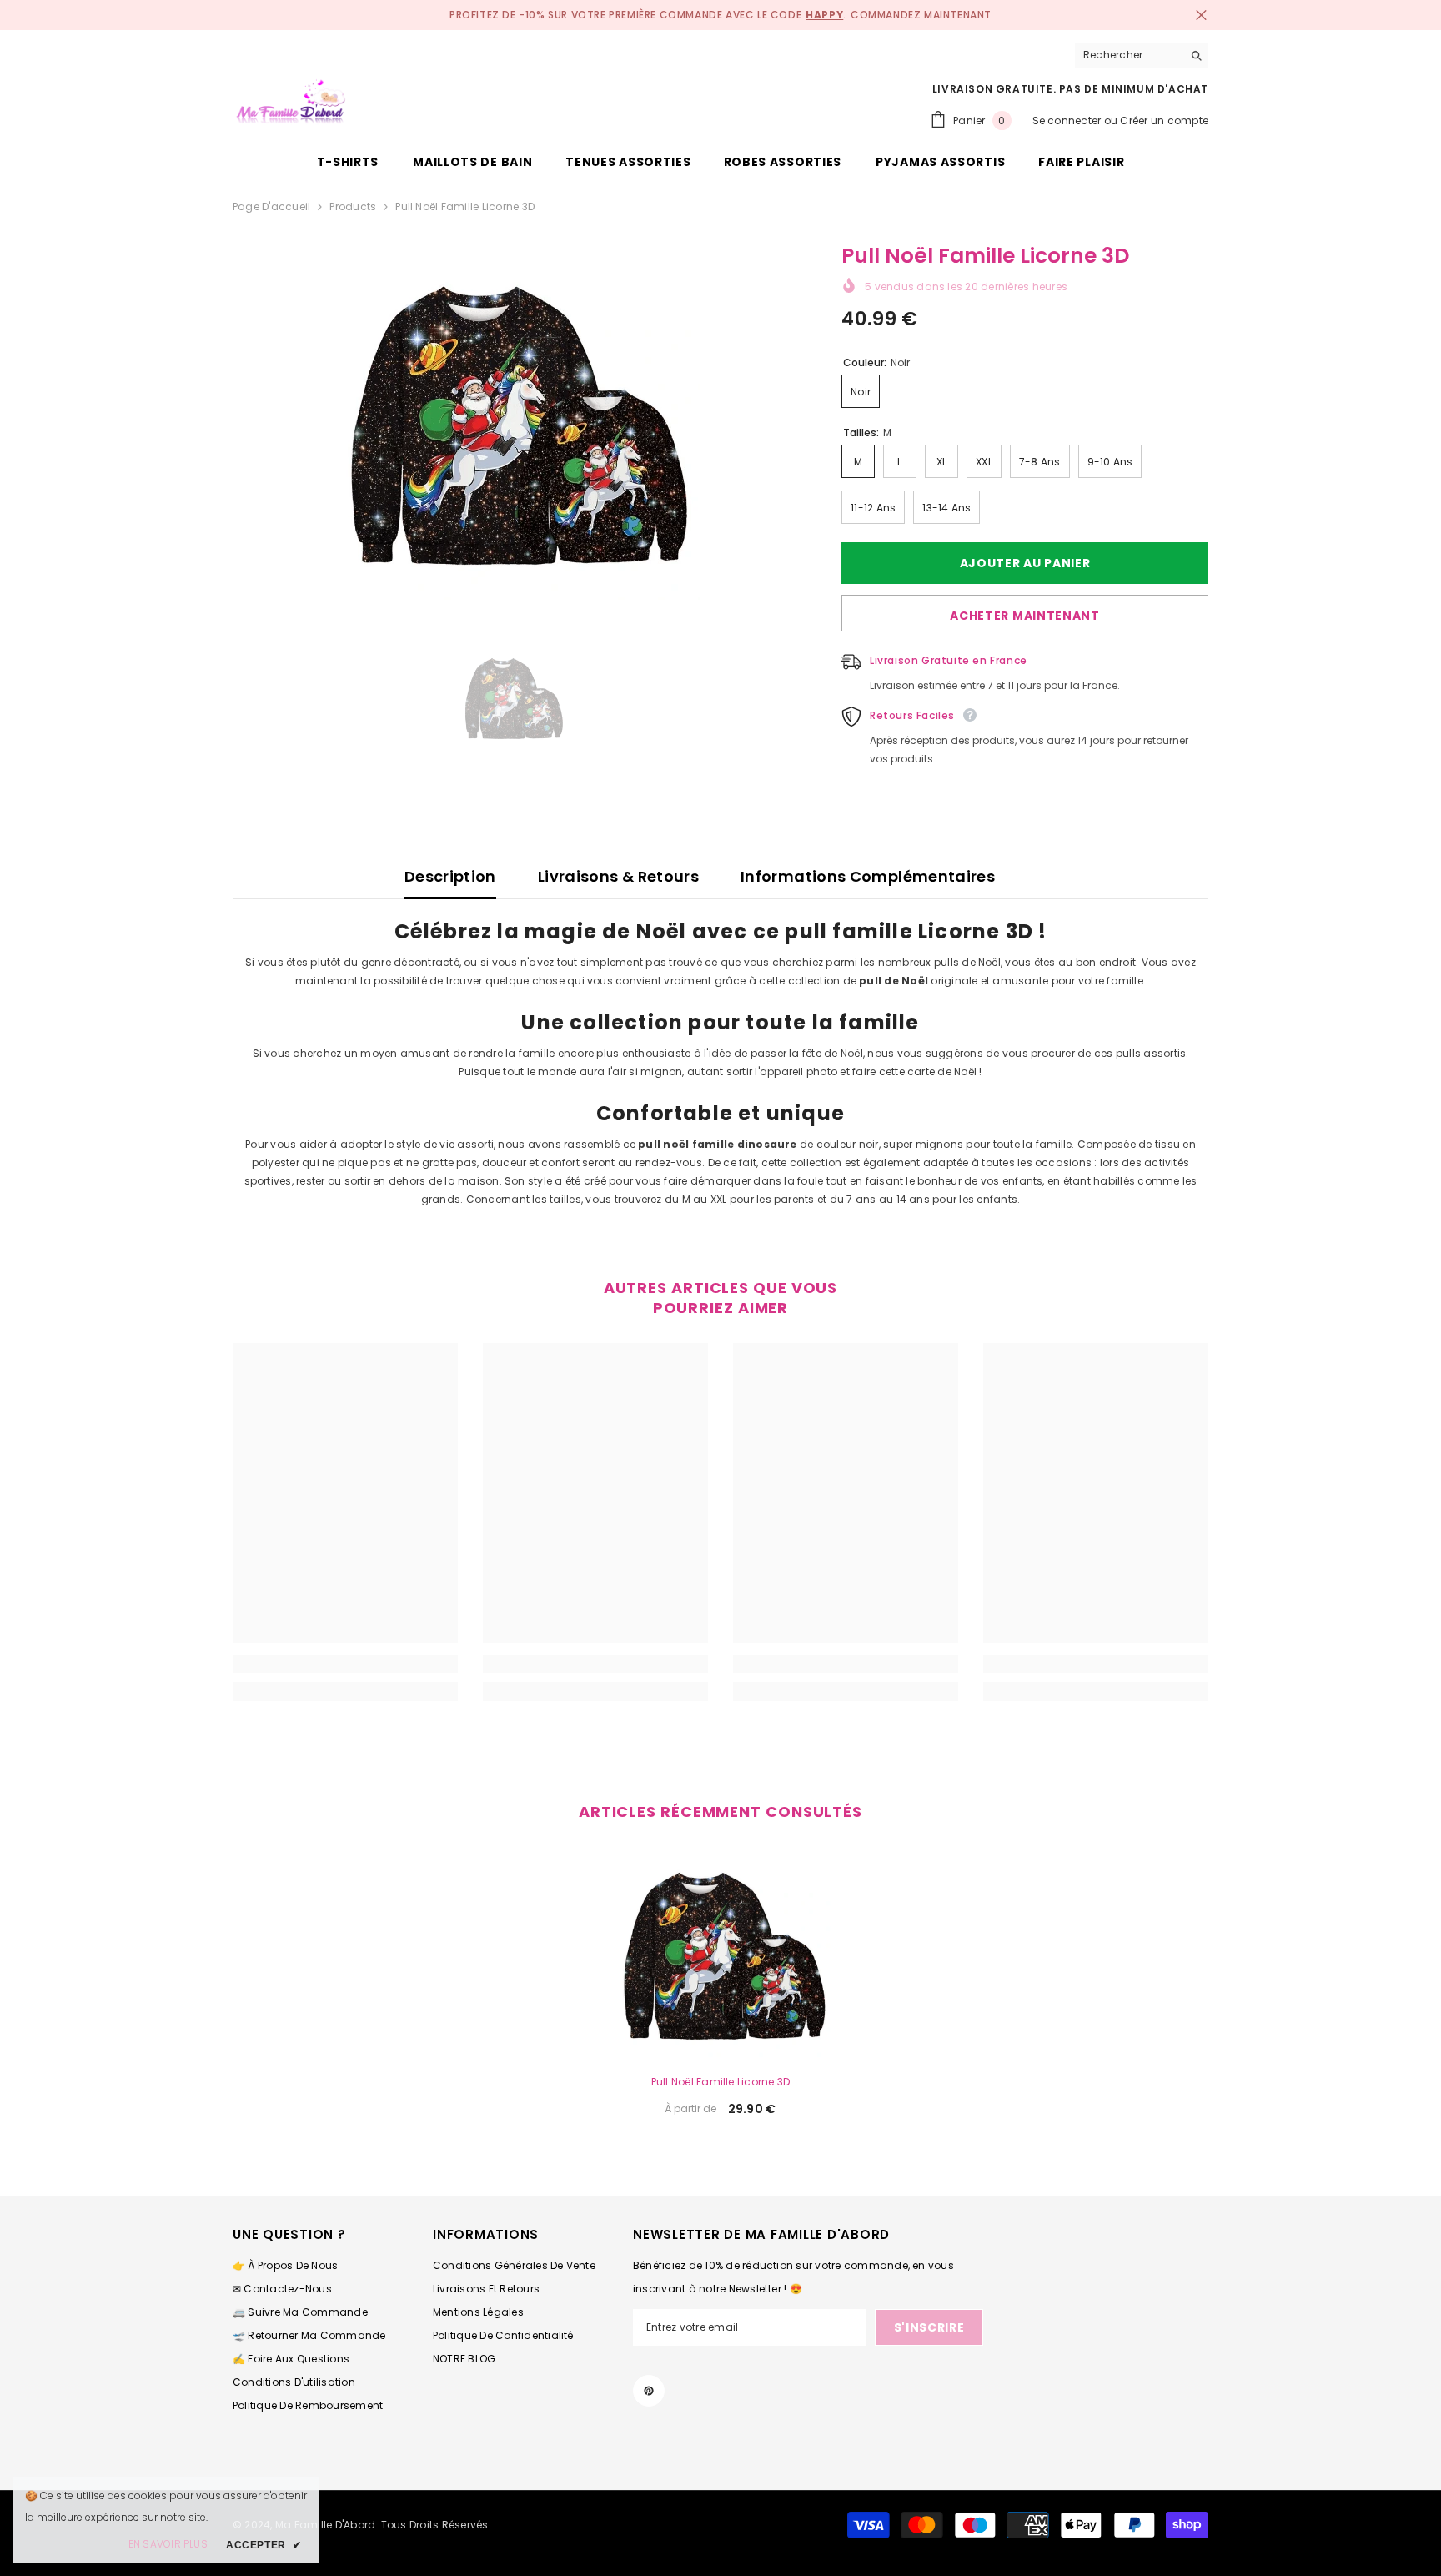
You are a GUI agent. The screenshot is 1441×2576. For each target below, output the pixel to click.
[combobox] (1129, 55)
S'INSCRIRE (929, 2327)
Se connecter (1067, 121)
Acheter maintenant (1025, 616)
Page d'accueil (271, 206)
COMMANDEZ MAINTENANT (921, 15)
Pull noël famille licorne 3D (721, 2082)
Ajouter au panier (1023, 563)
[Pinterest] (649, 2391)
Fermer (1201, 15)
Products (353, 206)
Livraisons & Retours (618, 876)
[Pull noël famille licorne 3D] (720, 1954)
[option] (512, 422)
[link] (345, 1664)
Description (450, 876)
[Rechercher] (1142, 55)
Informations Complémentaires (868, 876)
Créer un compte (1164, 121)
